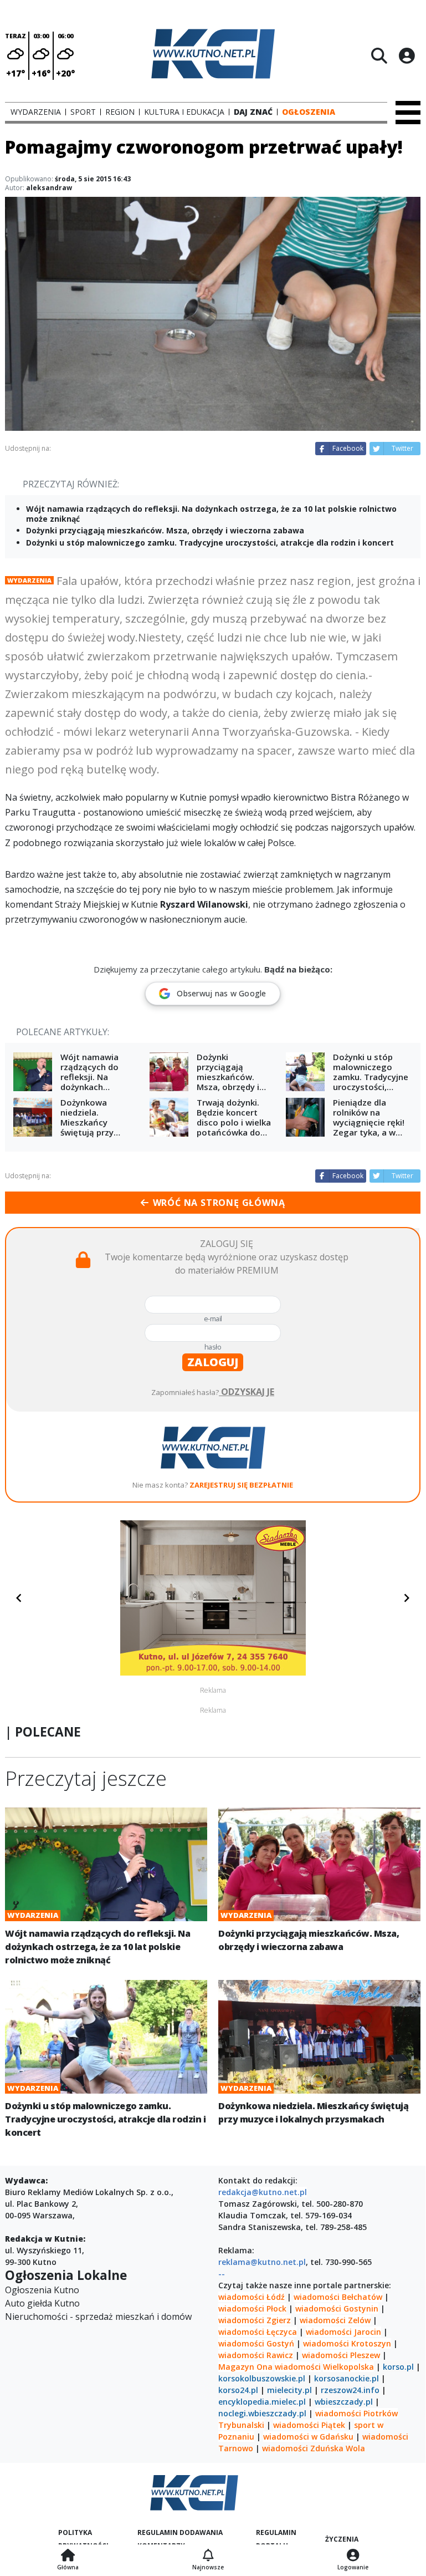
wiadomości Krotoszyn (347, 2343)
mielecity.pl (289, 2390)
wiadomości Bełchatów (338, 2297)
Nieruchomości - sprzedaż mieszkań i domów (98, 2317)
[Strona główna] (68, 2556)
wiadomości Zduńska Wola (314, 2448)
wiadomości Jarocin (343, 2332)
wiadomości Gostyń (256, 2343)
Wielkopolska (348, 2367)
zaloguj (213, 1362)
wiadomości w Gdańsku (308, 2437)
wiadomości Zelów (335, 2320)
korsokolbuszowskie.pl (262, 2378)
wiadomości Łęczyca (258, 2332)
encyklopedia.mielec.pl (262, 2402)
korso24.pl (238, 2390)
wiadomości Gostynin (337, 2308)
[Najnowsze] (208, 2556)
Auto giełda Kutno (42, 2303)
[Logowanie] (353, 2556)
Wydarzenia (29, 580)
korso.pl (398, 2367)
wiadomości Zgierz (255, 2320)
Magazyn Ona (245, 2367)
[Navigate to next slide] (407, 1598)
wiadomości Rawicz (256, 2355)
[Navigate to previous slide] (19, 1598)
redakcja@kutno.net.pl (263, 2192)
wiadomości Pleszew (341, 2355)
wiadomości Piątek (309, 2425)
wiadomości (298, 2367)
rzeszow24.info (350, 2390)
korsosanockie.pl (347, 2378)
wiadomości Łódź (252, 2297)
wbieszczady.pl (344, 2402)
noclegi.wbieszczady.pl (262, 2413)
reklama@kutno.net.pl (262, 2262)
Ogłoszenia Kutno (42, 2290)
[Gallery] (213, 1598)
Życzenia (342, 2539)
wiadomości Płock (252, 2308)
